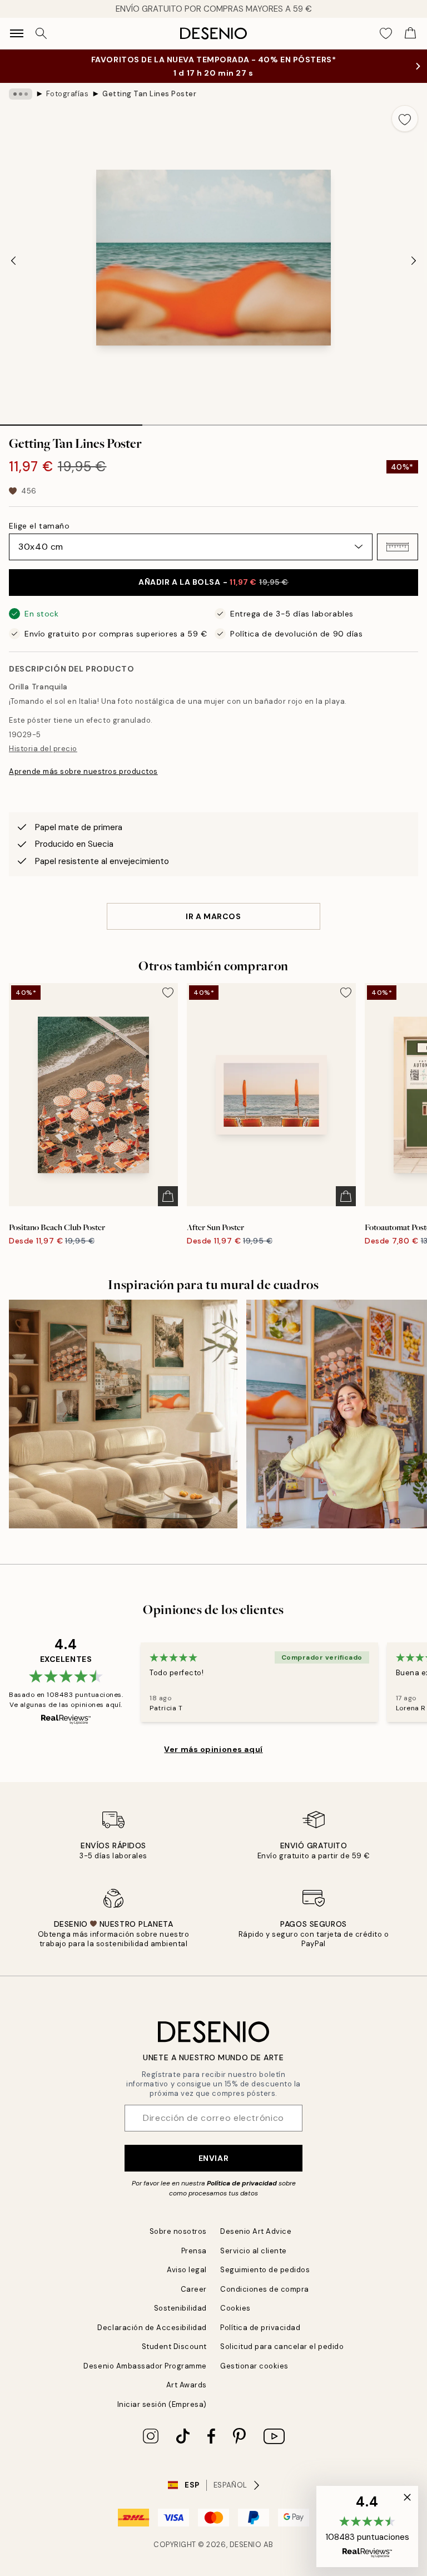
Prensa (194, 2251)
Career (194, 2289)
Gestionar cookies (254, 2366)
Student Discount (174, 2346)
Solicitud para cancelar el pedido (282, 2346)
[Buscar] (41, 33)
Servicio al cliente (254, 2251)
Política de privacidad (242, 2183)
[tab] (71, 421)
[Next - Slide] (414, 261)
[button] (398, 547)
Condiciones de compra (265, 2289)
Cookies (235, 2308)
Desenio (246, 2545)
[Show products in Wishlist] (386, 33)
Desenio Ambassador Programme (145, 2366)
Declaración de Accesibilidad (152, 2328)
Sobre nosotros (178, 2231)
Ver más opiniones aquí (213, 1749)
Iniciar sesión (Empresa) (162, 2404)
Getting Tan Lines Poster (149, 94)
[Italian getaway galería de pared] (123, 1414)
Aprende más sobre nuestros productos (83, 771)
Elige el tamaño (39, 526)
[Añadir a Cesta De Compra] (168, 1196)
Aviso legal (187, 2270)
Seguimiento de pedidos (265, 2270)
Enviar (213, 2158)
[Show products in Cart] (410, 33)
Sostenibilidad (180, 2308)
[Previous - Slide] (13, 261)
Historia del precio (43, 749)
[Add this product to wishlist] (405, 119)
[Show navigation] (17, 33)
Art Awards (187, 2385)
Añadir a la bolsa (213, 582)
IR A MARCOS (213, 916)
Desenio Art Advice (256, 2231)
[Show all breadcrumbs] (21, 94)
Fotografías (68, 94)
